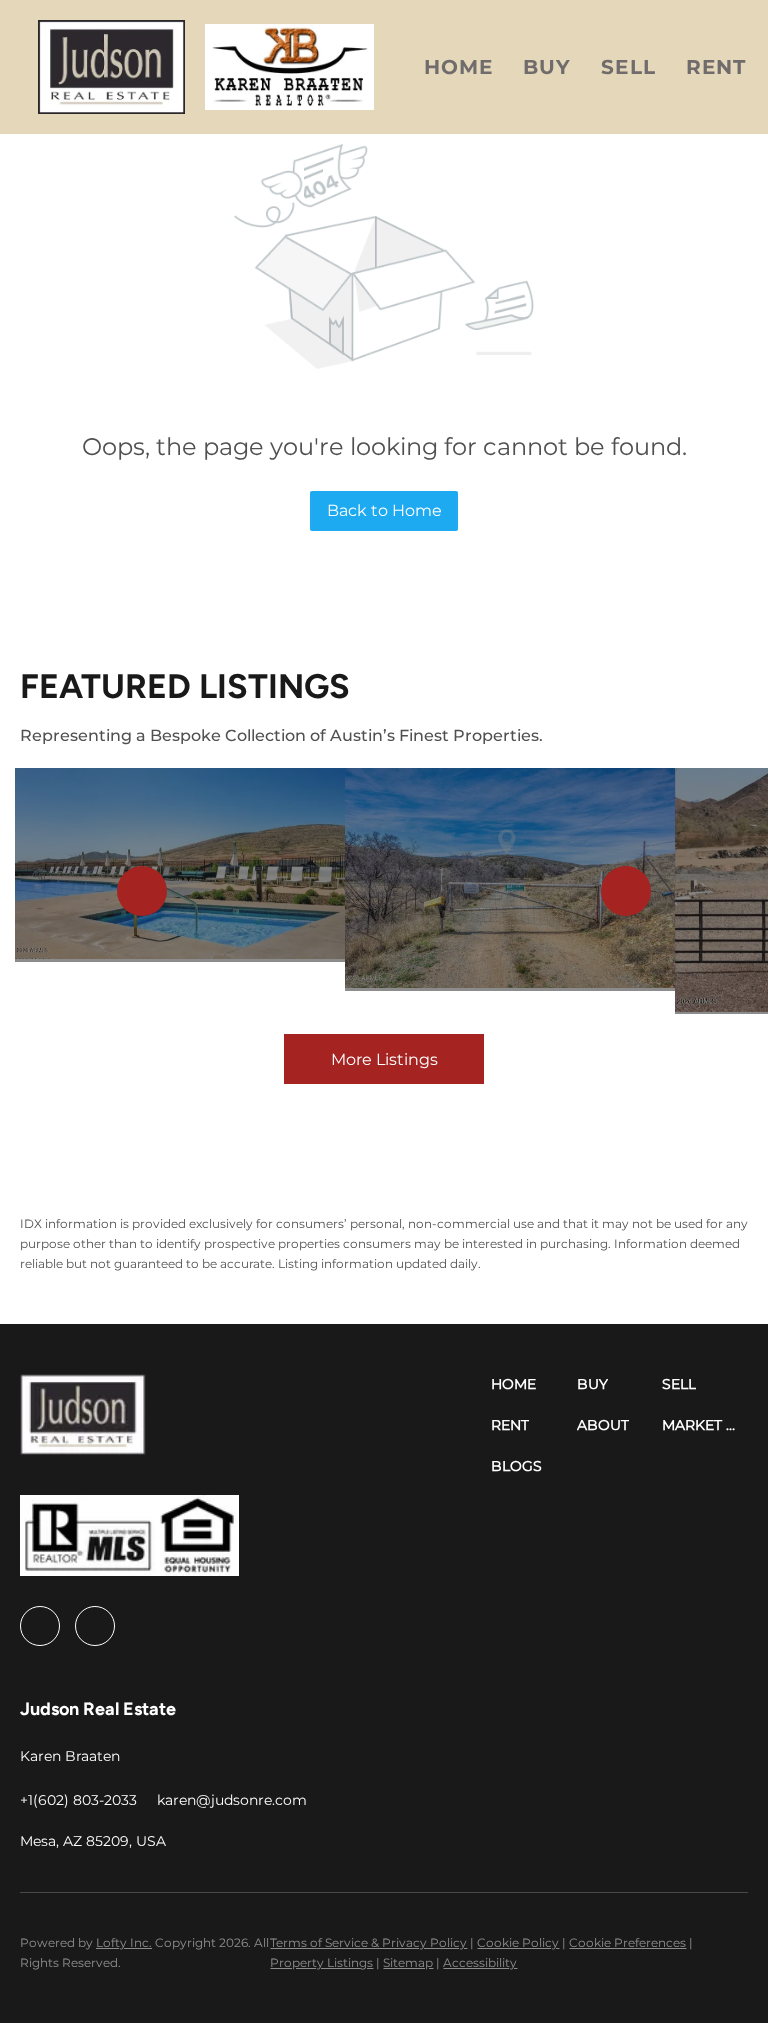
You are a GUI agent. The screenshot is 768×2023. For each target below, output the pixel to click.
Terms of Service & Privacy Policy (368, 1942)
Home (458, 67)
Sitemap (408, 1962)
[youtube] (95, 1626)
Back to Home (384, 510)
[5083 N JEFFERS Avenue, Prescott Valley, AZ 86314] (180, 865)
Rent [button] (716, 67)
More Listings (384, 1059)
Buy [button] (547, 67)
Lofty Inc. (124, 1942)
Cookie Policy (518, 1942)
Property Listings (321, 1962)
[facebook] (40, 1626)
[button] (111, 67)
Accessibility (480, 1962)
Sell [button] (628, 67)
